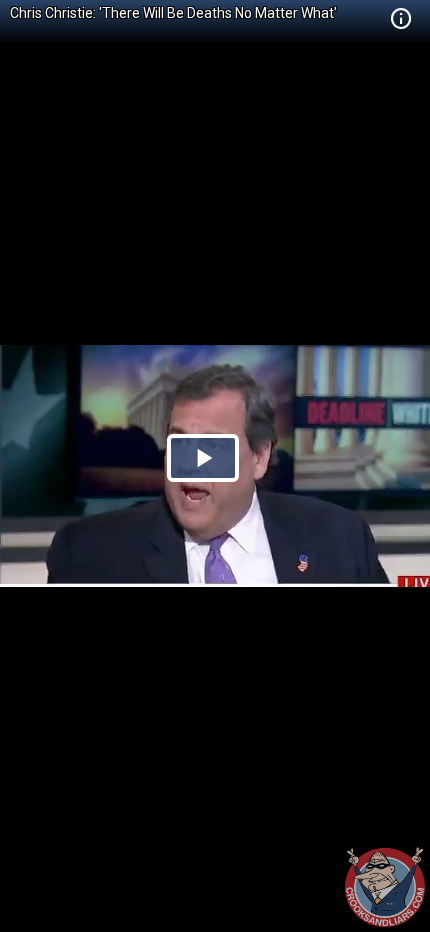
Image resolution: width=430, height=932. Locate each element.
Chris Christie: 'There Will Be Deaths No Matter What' (173, 13)
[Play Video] (203, 458)
